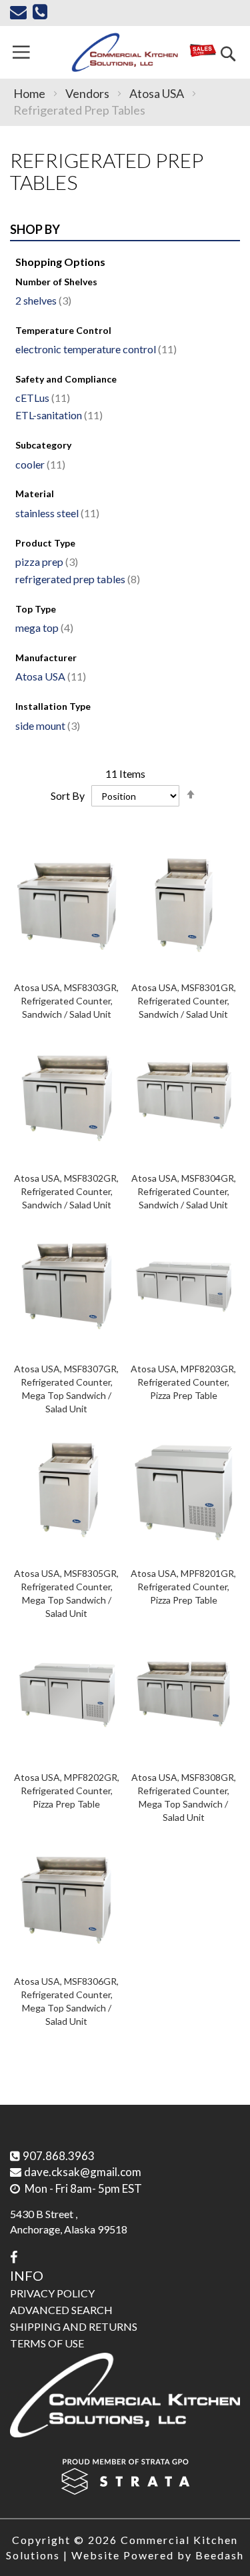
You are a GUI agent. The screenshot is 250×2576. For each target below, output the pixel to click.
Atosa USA (158, 93)
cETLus (41, 398)
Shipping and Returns (74, 2326)
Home (30, 93)
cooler (39, 464)
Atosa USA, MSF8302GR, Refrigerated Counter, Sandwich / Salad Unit (66, 1191)
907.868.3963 (59, 2156)
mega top (43, 628)
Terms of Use (47, 2343)
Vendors (88, 93)
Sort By (68, 795)
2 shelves (42, 300)
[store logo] (125, 52)
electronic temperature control (94, 349)
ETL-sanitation (57, 415)
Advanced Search (61, 2310)
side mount (46, 725)
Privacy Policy (52, 2293)
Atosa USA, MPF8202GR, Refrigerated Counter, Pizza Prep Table (67, 1791)
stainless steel (56, 513)
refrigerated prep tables (76, 579)
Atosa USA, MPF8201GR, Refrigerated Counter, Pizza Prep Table (183, 1587)
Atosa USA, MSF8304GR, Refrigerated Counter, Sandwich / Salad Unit (184, 1191)
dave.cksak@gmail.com (83, 2172)
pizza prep (45, 562)
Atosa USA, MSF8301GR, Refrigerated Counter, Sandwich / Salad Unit (184, 1001)
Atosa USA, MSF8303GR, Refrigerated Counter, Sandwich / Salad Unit (66, 1001)
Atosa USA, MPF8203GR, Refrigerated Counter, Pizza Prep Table (183, 1382)
